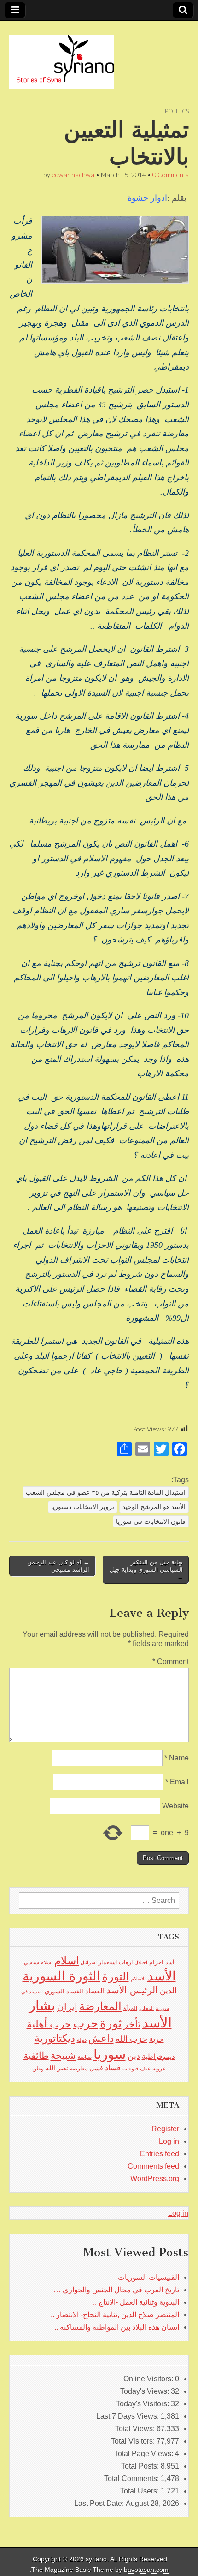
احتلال (141, 1962)
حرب (86, 2023)
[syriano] (62, 57)
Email (177, 1782)
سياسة (85, 2057)
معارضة (79, 2069)
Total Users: (140, 2491)
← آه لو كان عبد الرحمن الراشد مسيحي (58, 1566)
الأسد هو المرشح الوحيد (154, 1507)
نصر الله (57, 2068)
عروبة (159, 2069)
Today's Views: (146, 2391)
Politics (177, 111)
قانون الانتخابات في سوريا (151, 1521)
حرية (157, 2039)
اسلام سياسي (38, 1962)
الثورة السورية (61, 1976)
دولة (82, 2040)
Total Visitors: (134, 2441)
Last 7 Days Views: (128, 2416)
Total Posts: (141, 2466)
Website (175, 1806)
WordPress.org (155, 2179)
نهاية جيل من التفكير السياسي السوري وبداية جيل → (146, 1569)
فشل (96, 2068)
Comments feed (153, 2166)
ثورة (111, 2023)
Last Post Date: (100, 2503)
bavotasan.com (146, 2570)
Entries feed (160, 2154)
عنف (145, 2069)
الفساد (95, 1991)
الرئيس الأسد (132, 1990)
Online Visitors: (149, 2379)
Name (177, 1758)
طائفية (36, 2056)
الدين (168, 1991)
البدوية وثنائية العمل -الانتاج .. (136, 2302)
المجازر (146, 2008)
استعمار (108, 1962)
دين (134, 2056)
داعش (101, 2038)
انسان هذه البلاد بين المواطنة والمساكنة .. (117, 2327)
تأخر (132, 2024)
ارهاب (126, 1962)
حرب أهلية (49, 2024)
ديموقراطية (158, 2057)
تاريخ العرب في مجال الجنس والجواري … (116, 2290)
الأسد (162, 1976)
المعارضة (100, 2006)
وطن (38, 2069)
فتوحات (130, 2069)
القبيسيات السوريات (148, 2277)
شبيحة (63, 2055)
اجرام (156, 1962)
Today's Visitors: (143, 2404)
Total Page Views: (145, 2454)
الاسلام (138, 1979)
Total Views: (136, 2429)
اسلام (67, 1961)
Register (165, 2129)
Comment (171, 1661)
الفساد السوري (64, 1991)
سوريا (110, 2054)
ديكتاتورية (55, 2038)
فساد (113, 2068)
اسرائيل (89, 1962)
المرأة (130, 2008)
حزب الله (131, 2039)
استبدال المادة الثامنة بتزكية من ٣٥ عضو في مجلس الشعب (106, 1492)
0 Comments (171, 175)
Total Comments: (132, 2478)
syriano (96, 2559)
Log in (169, 2141)
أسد (170, 1962)
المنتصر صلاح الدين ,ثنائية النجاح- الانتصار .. (115, 2315)
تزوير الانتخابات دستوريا (83, 1507)
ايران (67, 2007)
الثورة (116, 1977)
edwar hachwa (73, 175)
